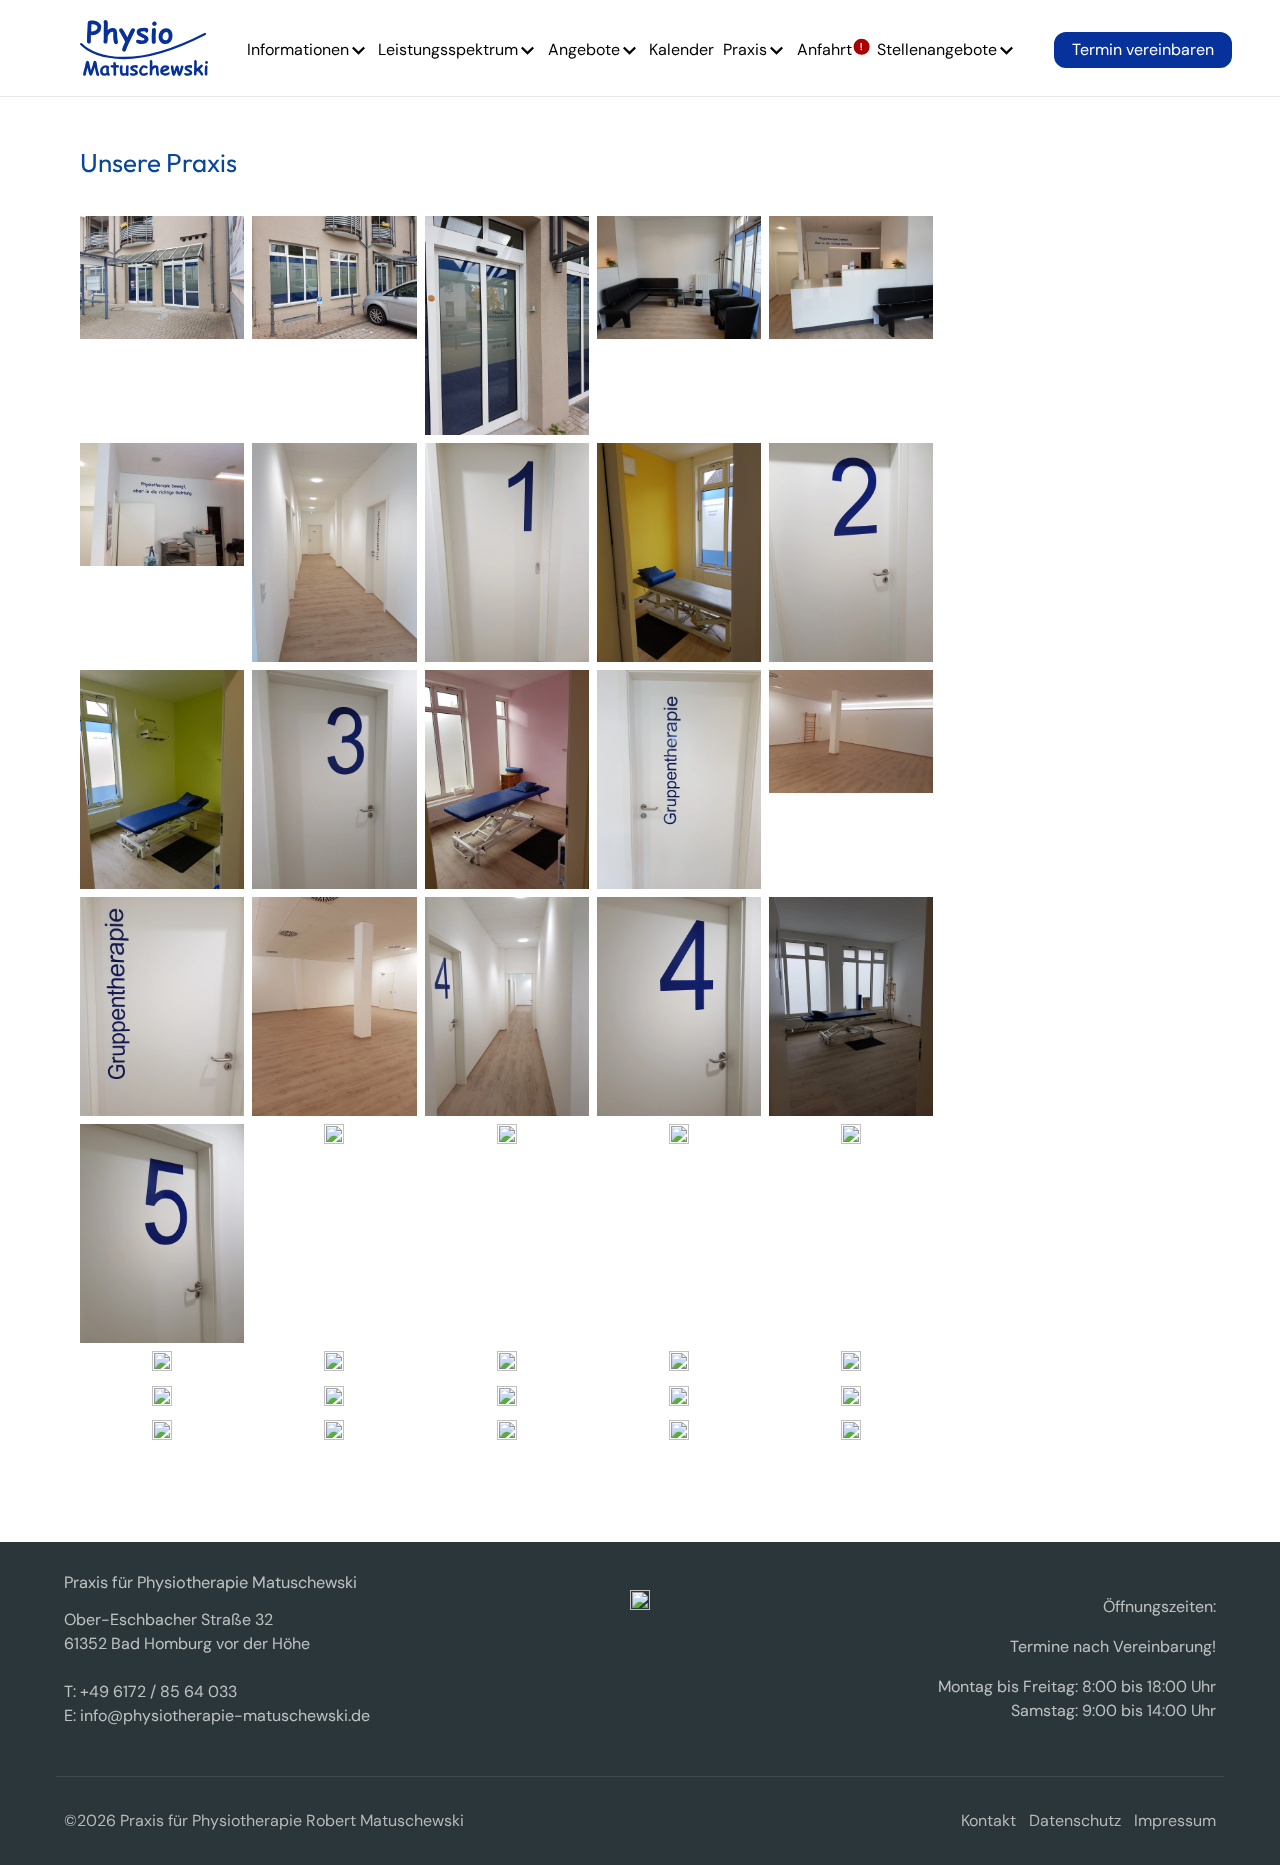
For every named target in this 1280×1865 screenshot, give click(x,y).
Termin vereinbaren (1143, 49)
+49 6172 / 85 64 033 (158, 1691)
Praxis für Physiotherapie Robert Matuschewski (144, 48)
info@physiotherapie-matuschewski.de (225, 1715)
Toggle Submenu (359, 53)
